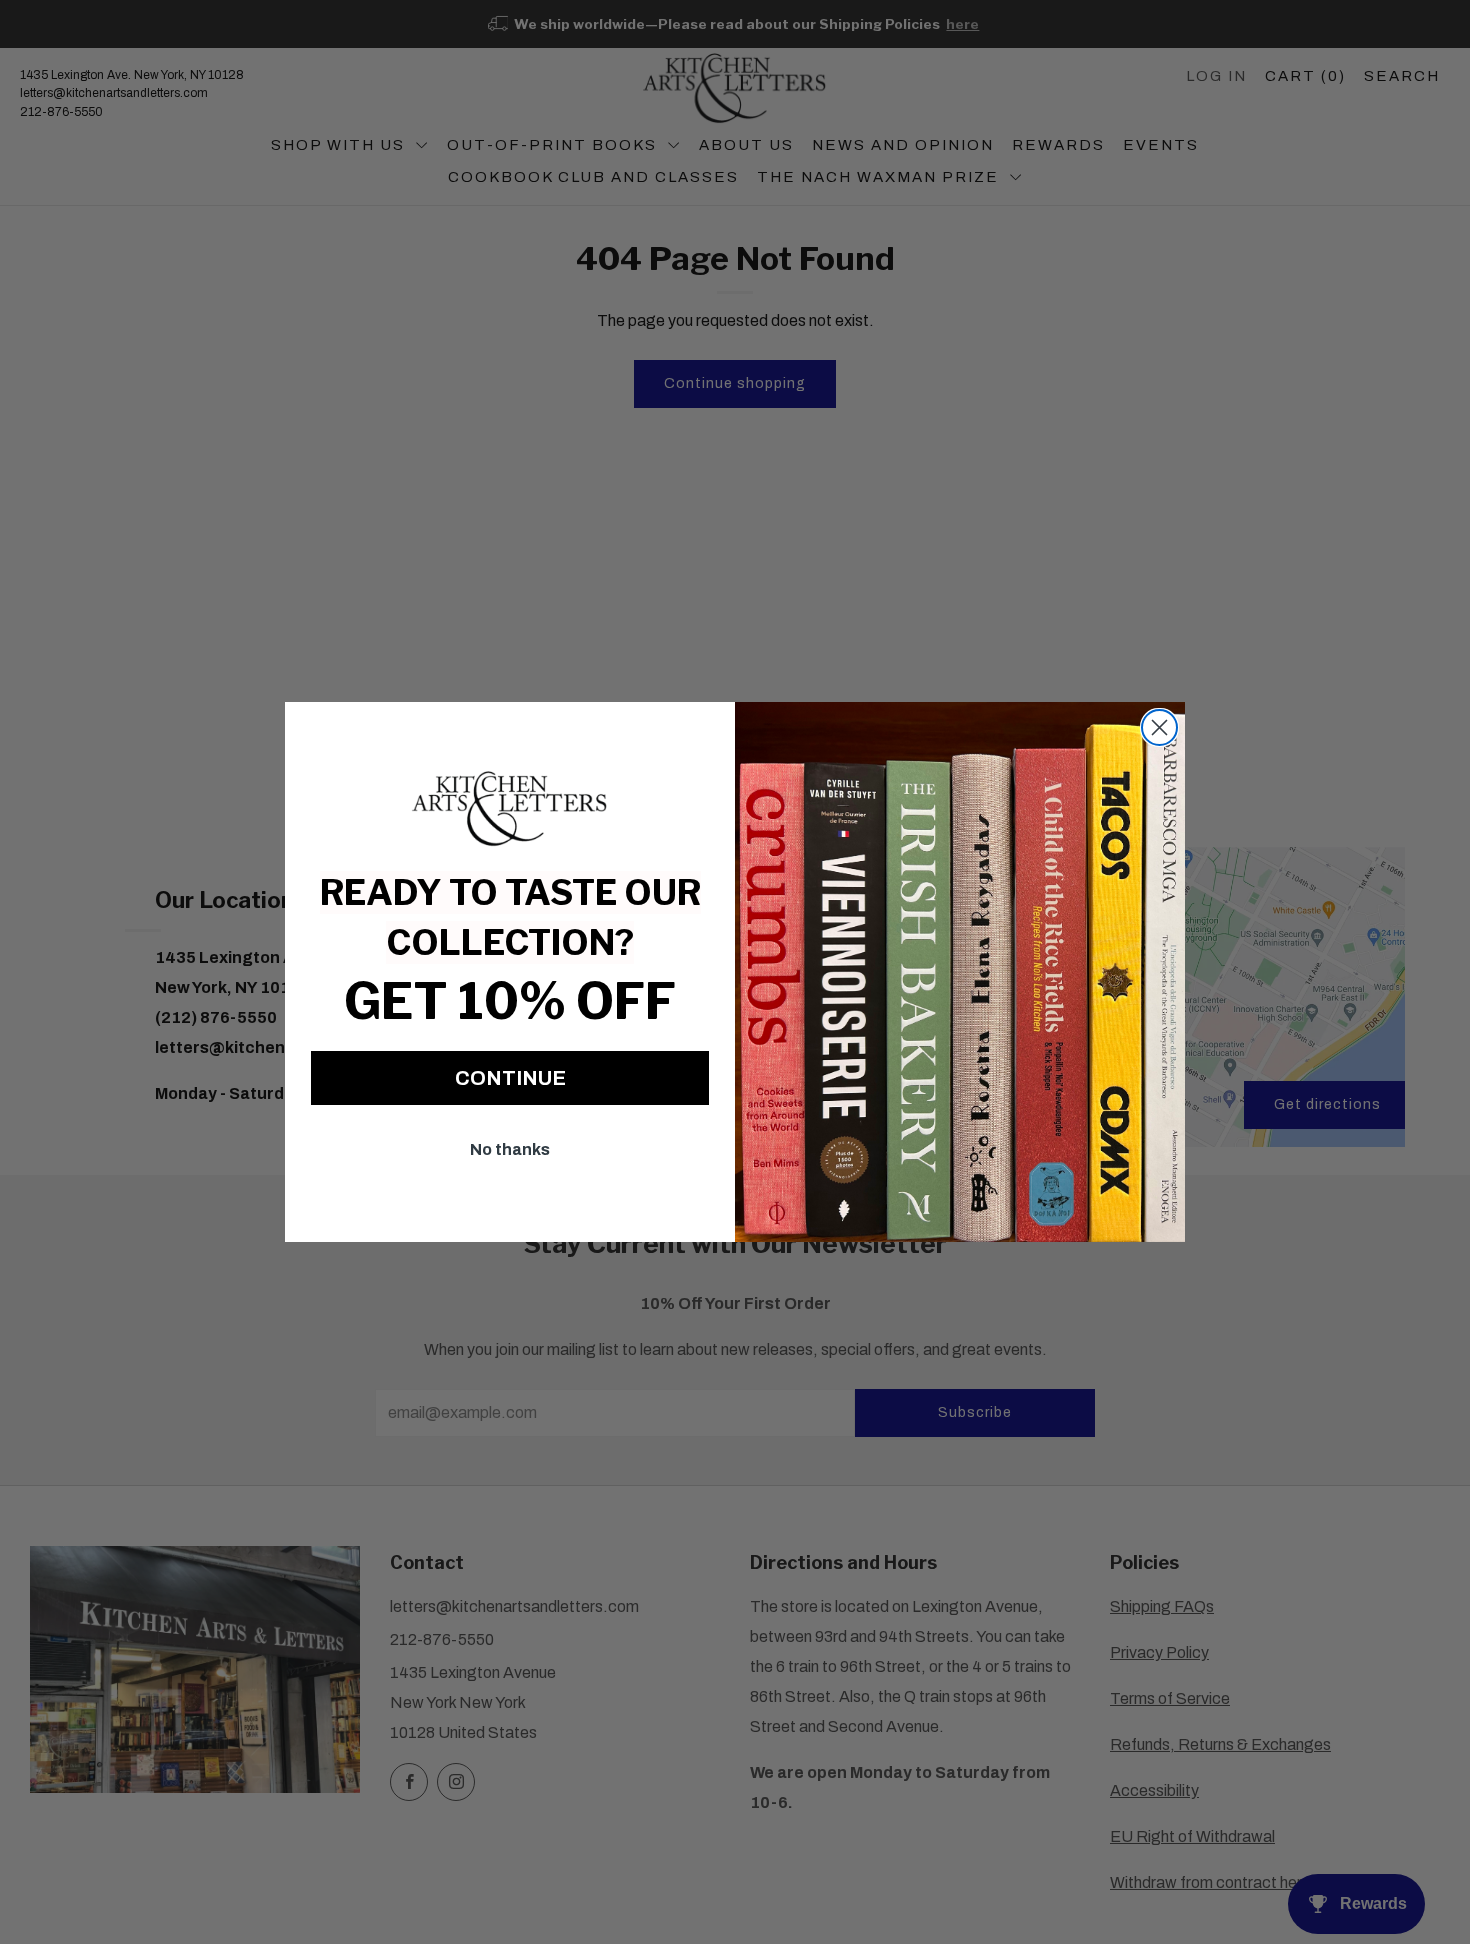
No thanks (510, 1149)
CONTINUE (510, 1078)
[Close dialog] (1159, 727)
